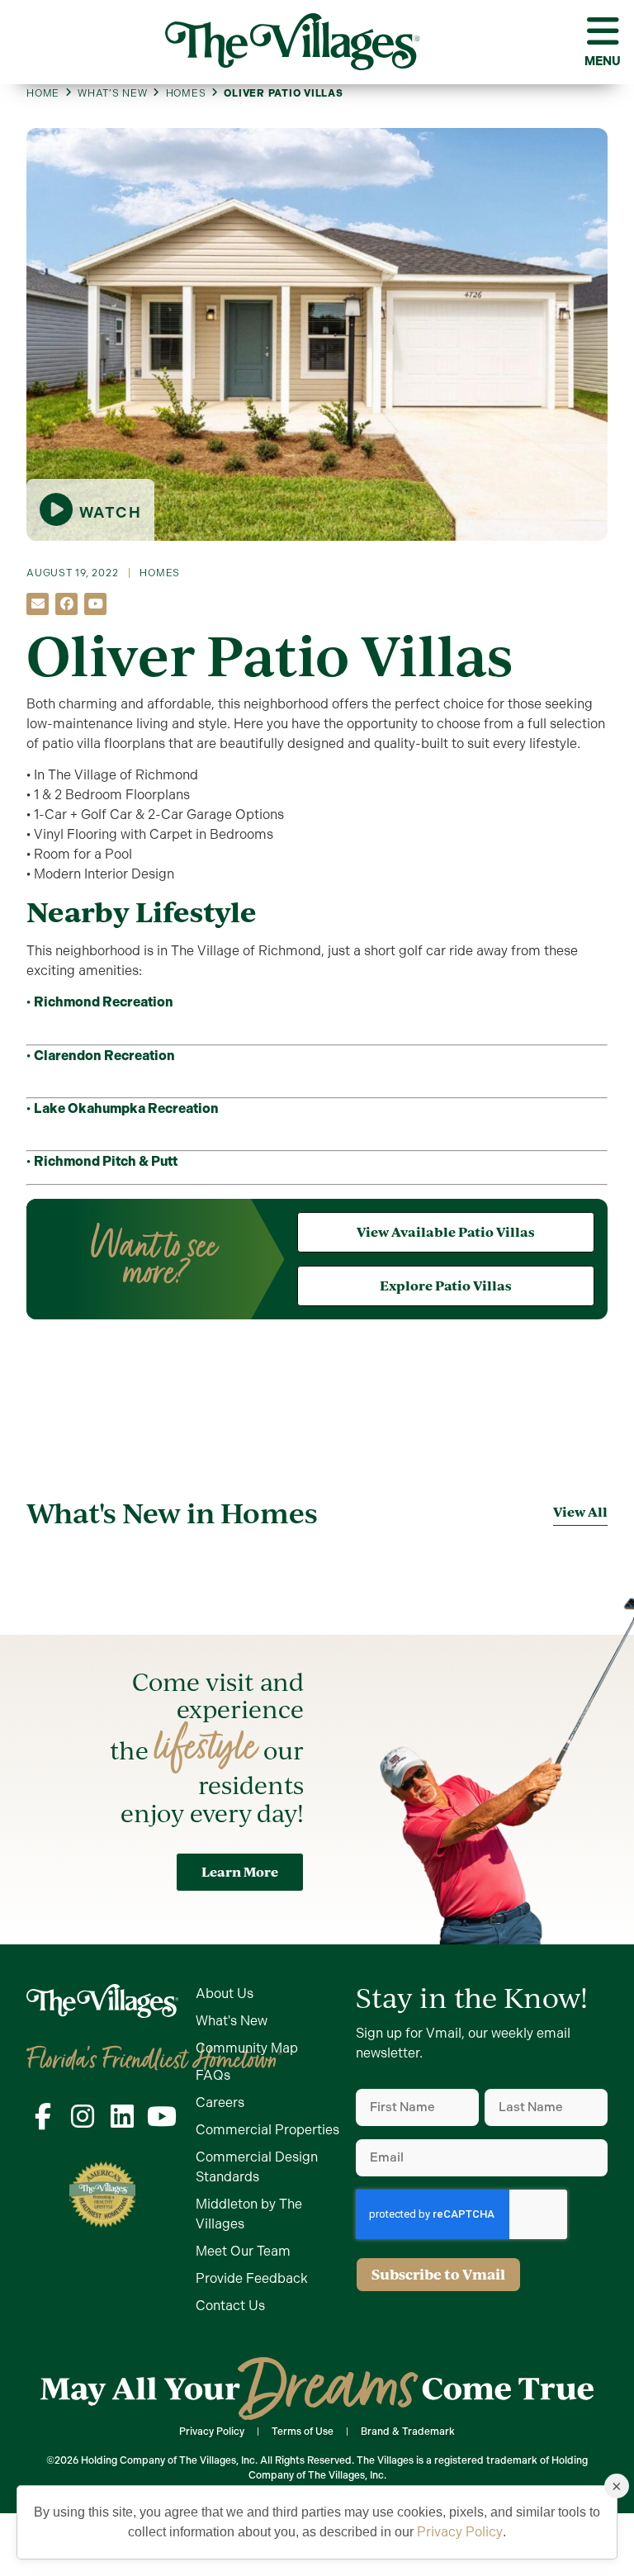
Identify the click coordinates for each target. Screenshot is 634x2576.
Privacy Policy (460, 2532)
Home (43, 93)
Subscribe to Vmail (438, 2274)
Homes (186, 93)
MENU (603, 61)
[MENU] (603, 31)
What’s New (113, 93)
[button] (38, 604)
